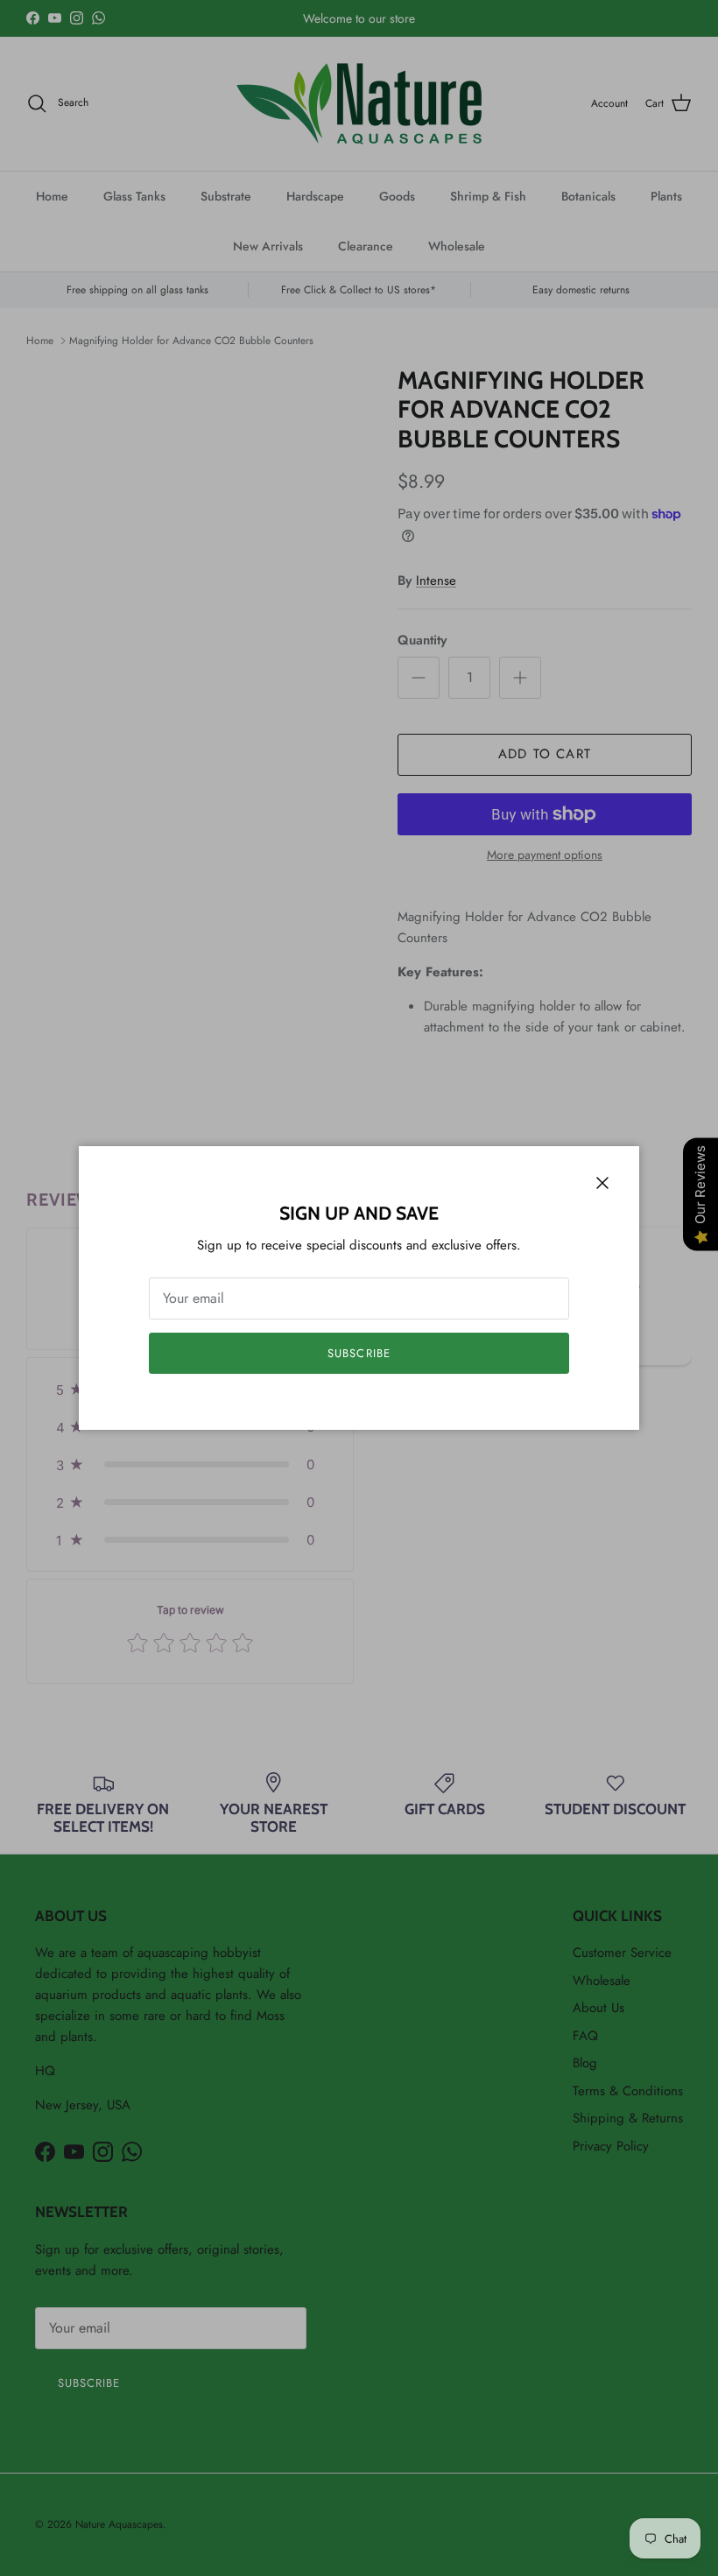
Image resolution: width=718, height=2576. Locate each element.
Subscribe (359, 1353)
